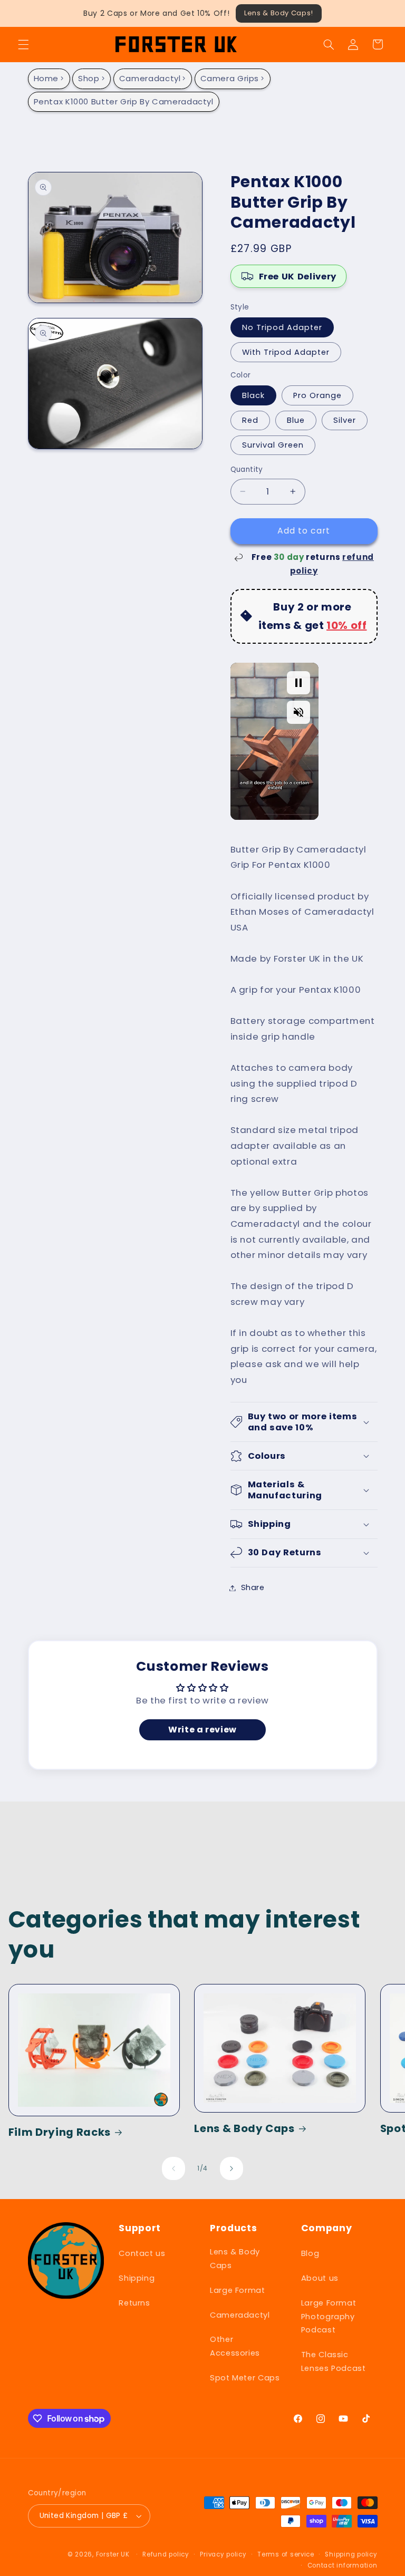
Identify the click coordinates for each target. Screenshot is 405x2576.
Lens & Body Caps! (279, 13)
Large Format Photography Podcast (329, 2317)
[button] (23, 44)
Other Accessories (235, 2346)
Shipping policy (351, 2554)
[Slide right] (232, 2168)
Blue (296, 420)
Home (46, 78)
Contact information (343, 2565)
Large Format (238, 2290)
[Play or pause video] (298, 683)
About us (320, 2278)
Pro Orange (318, 395)
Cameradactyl (150, 78)
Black (253, 395)
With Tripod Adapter (286, 352)
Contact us (142, 2253)
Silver (345, 420)
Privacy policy (223, 2554)
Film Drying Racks (60, 2132)
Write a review (202, 1730)
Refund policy (166, 2554)
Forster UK (113, 2554)
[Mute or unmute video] (298, 712)
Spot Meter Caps (245, 2378)
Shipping (137, 2278)
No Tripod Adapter (282, 327)
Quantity (247, 469)
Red (250, 420)
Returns (134, 2303)
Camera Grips (230, 78)
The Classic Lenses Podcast (334, 2361)
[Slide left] (173, 2168)
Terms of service (286, 2554)
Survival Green (273, 445)
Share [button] (253, 1587)
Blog (310, 2253)
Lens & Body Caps (244, 2129)
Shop (89, 78)
